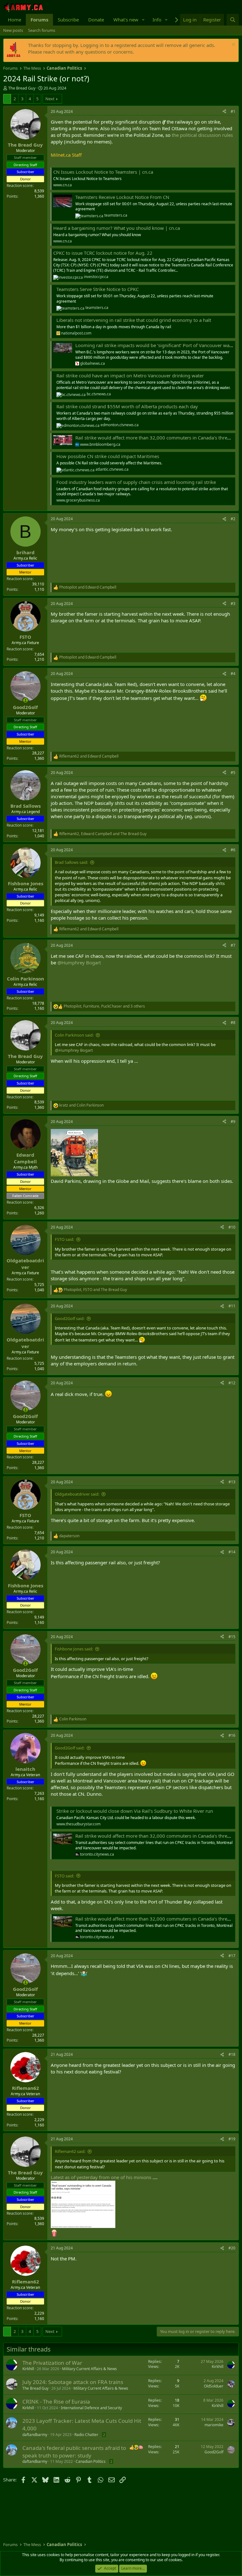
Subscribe (68, 20)
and (88, 587)
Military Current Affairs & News (89, 2369)
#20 (232, 2248)
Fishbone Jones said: (74, 1649)
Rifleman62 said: (70, 2151)
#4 (233, 674)
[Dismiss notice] (233, 45)
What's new (126, 20)
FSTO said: (64, 1239)
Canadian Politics (91, 2461)
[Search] (233, 20)
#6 (233, 850)
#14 (232, 1552)
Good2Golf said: (70, 1318)
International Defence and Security (91, 2408)
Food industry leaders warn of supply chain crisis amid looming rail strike (136, 482)
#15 (232, 1637)
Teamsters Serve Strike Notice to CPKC (98, 289)
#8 (233, 1023)
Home (14, 20)
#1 (233, 111)
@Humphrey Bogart (79, 962)
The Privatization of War (52, 2363)
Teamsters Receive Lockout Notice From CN (122, 197)
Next (50, 99)
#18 (232, 2054)
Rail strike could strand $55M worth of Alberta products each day (127, 406)
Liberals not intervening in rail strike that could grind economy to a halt (134, 320)
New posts (13, 30)
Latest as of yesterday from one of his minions (101, 2177)
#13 (232, 1482)
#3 (233, 604)
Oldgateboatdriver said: (77, 1494)
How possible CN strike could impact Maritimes (108, 456)
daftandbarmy (35, 2435)
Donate (96, 20)
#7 (233, 945)
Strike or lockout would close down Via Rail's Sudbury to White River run (135, 1811)
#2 (233, 519)
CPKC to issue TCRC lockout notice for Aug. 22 (103, 253)
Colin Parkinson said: (74, 1035)
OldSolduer (214, 2386)
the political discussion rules (202, 135)
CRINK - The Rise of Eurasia (56, 2402)
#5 (233, 773)
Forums (39, 20)
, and (103, 834)
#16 (232, 1735)
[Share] (224, 112)
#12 (232, 1383)
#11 (232, 1306)
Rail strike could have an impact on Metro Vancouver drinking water (130, 375)
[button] (143, 20)
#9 (233, 1122)
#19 (232, 2139)
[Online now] (25, 700)
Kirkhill (28, 2369)
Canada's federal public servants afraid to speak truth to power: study (74, 2452)
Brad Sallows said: (71, 862)
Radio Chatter (86, 2435)
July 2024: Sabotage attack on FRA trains (73, 2382)
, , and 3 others (104, 1006)
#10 (232, 1227)
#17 (232, 1956)
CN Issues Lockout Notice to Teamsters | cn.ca (103, 172)
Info (157, 20)
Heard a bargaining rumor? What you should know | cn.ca (117, 228)
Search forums (42, 30)
